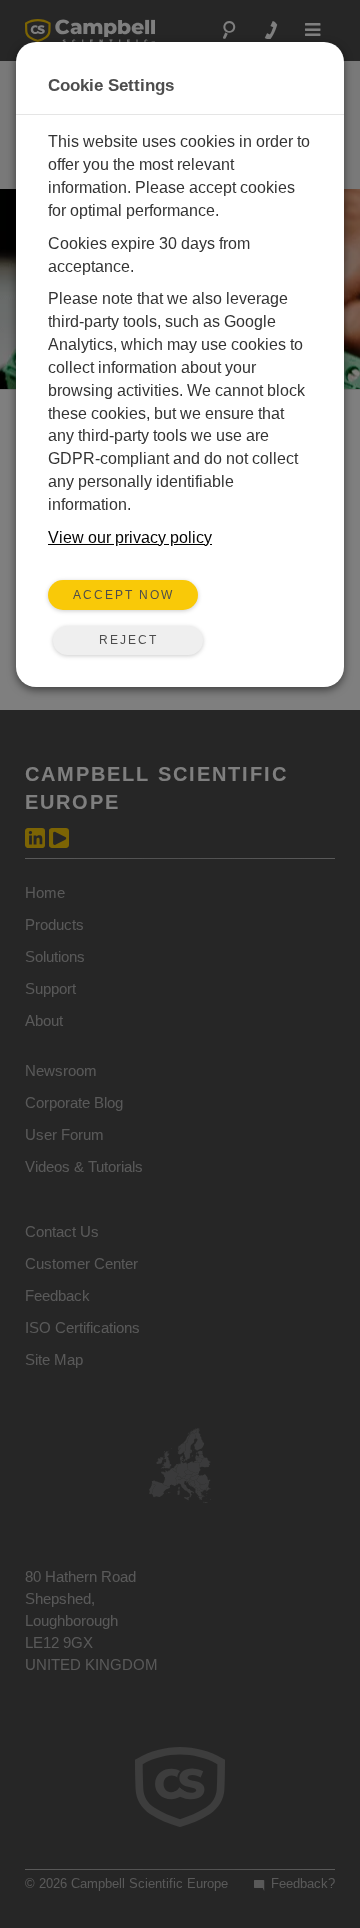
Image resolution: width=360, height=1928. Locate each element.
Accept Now (123, 595)
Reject (128, 640)
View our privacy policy (130, 537)
